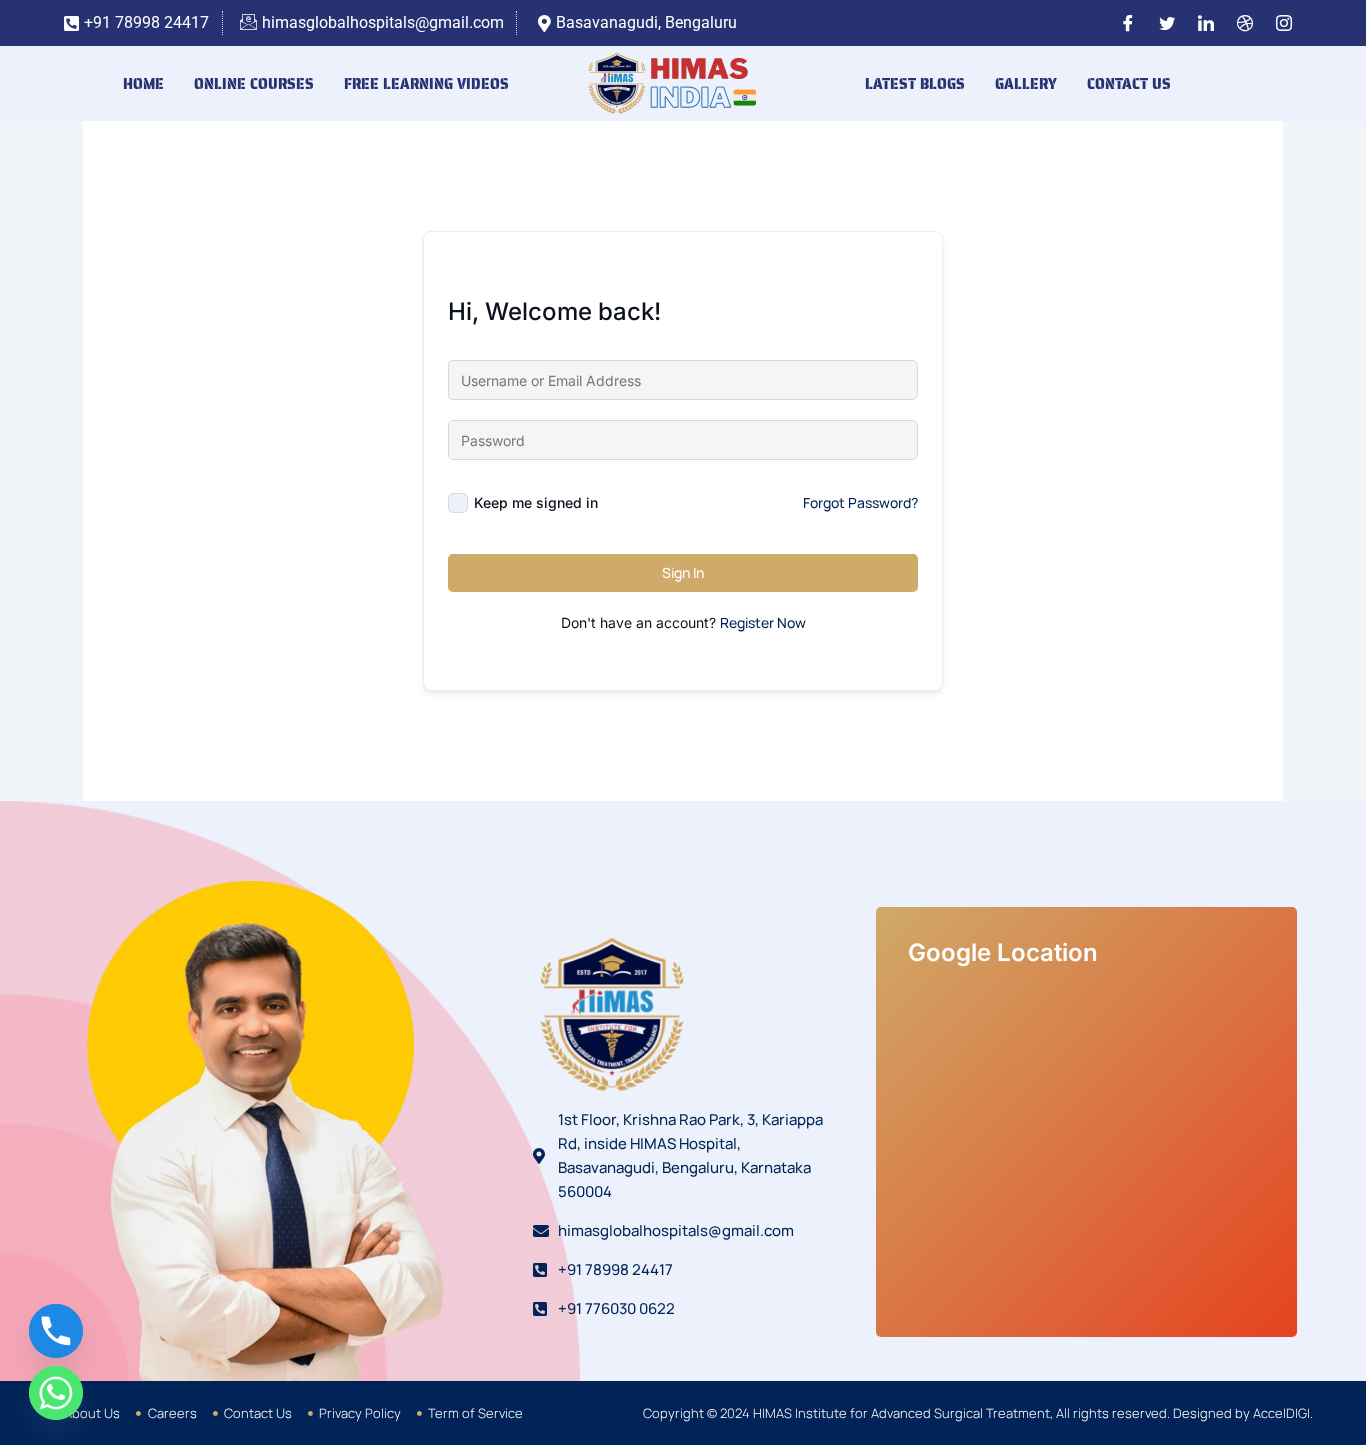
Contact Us (1129, 84)
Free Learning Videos (426, 84)
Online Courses (254, 84)
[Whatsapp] (56, 1393)
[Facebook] (1128, 23)
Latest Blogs (915, 84)
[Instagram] (1284, 23)
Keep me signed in (536, 502)
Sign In (683, 572)
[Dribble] (1245, 23)
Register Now (763, 622)
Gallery (1026, 84)
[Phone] (56, 1331)
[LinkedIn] (1206, 23)
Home (143, 84)
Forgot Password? (860, 502)
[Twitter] (1167, 23)
